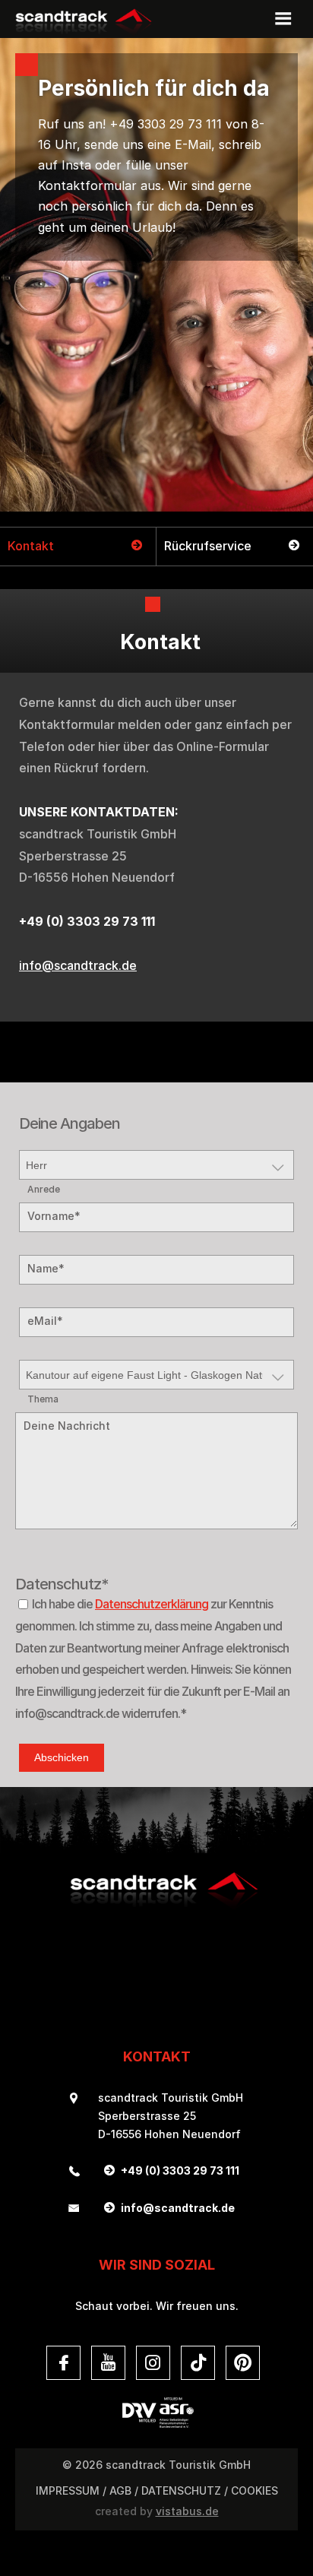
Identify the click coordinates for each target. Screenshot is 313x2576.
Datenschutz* (39, 1584)
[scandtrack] (156, 1907)
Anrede (44, 1190)
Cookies (255, 2490)
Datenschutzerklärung (152, 1604)
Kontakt (31, 546)
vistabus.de (187, 2511)
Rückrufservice (208, 546)
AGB (120, 2490)
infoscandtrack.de (78, 965)
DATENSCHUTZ (181, 2490)
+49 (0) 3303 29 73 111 (180, 2170)
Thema (43, 1399)
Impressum (68, 2490)
